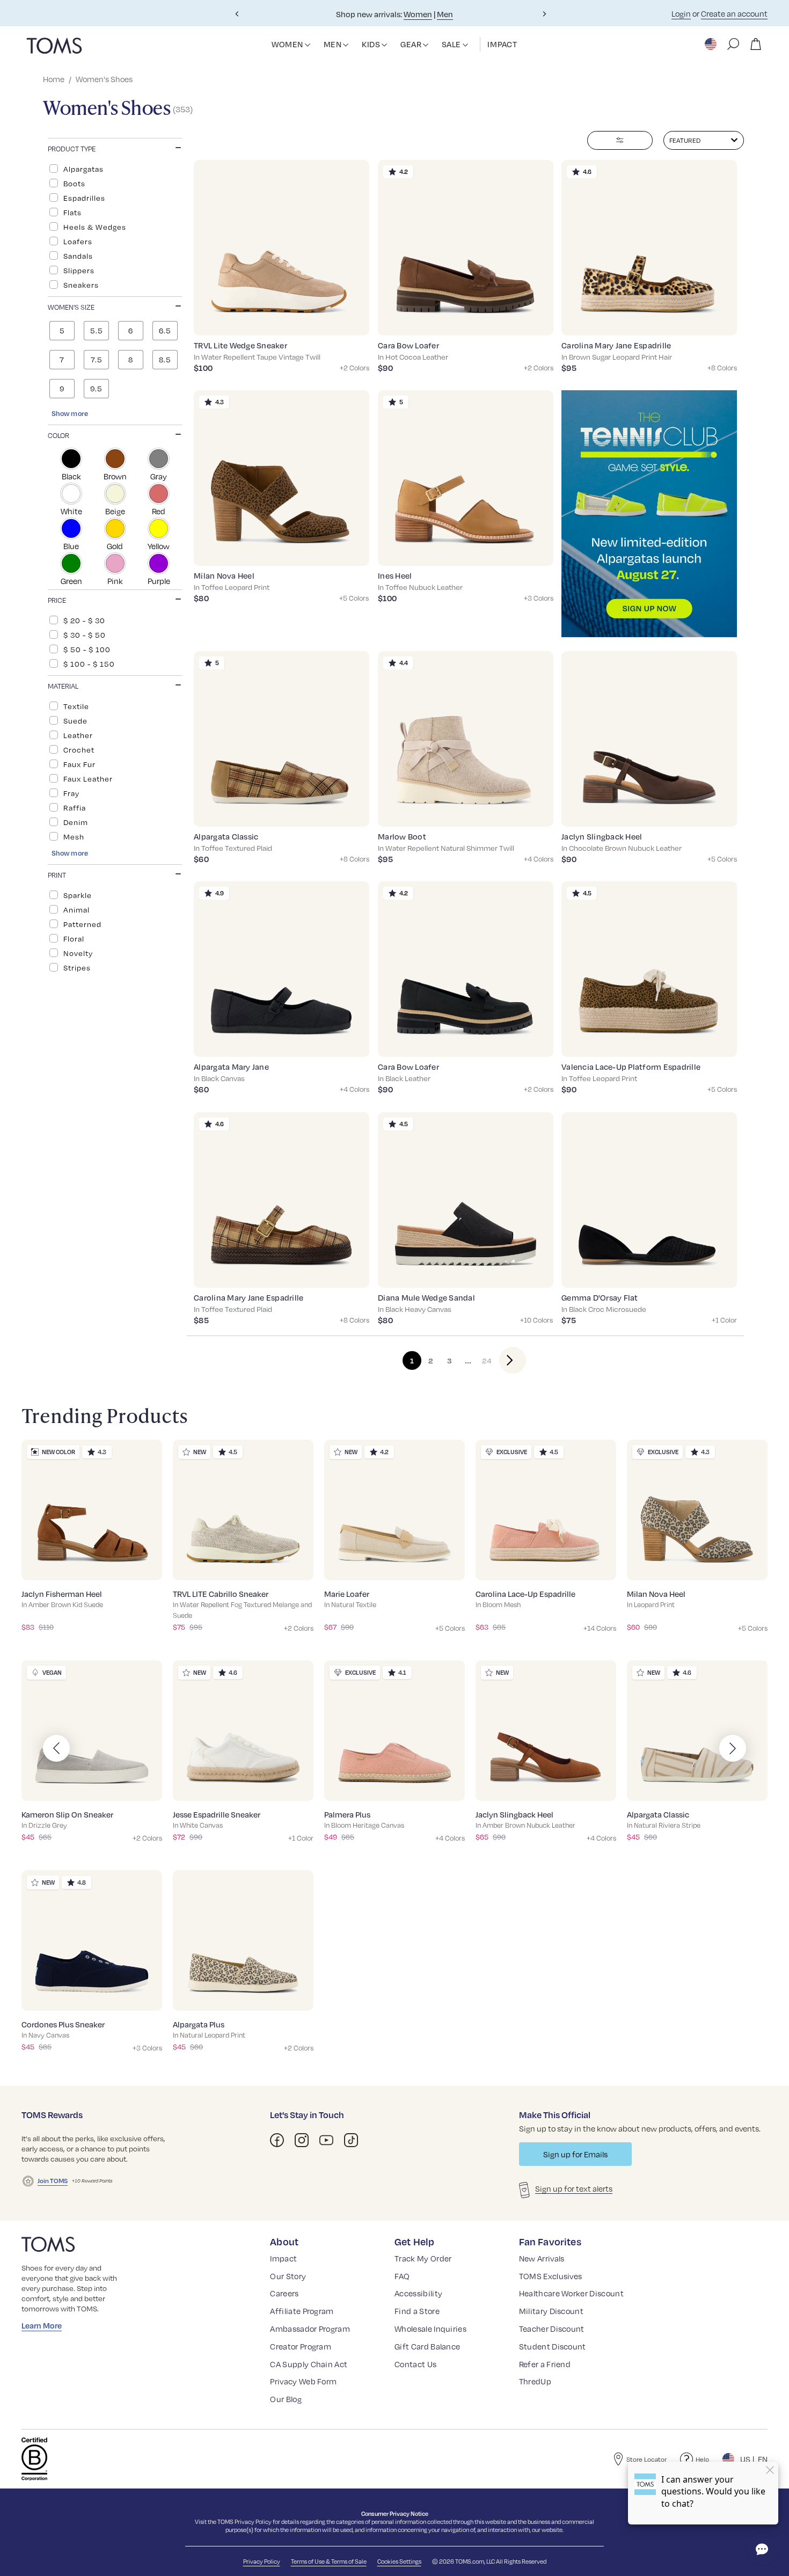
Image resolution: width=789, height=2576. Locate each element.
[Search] (733, 44)
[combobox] (704, 140)
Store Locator (646, 2459)
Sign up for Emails (575, 2154)
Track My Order (423, 2258)
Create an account (734, 13)
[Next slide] (544, 14)
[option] (115, 169)
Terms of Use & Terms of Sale (329, 2561)
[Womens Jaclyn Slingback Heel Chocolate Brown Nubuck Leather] (649, 739)
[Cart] (756, 44)
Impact (283, 2258)
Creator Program (301, 2346)
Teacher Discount (552, 2329)
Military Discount (551, 2311)
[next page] (504, 1360)
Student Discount (553, 2346)
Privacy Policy (253, 2522)
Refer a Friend (545, 2364)
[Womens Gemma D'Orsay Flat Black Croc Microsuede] (649, 1200)
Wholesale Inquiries (430, 2329)
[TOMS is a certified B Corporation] (34, 2459)
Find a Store (417, 2311)
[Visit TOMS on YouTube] (326, 2140)
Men (445, 14)
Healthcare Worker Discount (571, 2293)
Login (681, 13)
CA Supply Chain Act (309, 2364)
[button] (308, 45)
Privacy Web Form (303, 2381)
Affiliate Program (302, 2311)
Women (418, 14)
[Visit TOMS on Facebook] (277, 2140)
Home (54, 79)
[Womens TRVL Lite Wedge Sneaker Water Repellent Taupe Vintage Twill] (282, 248)
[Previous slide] (237, 14)
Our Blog (286, 2399)
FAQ (402, 2276)
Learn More (42, 2325)
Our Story (288, 2276)
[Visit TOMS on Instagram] (302, 2140)
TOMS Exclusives (551, 2276)
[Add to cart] (348, 319)
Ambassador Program (310, 2329)
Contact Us (415, 2364)
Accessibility (418, 2293)
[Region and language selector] (712, 44)
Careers (284, 2293)
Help (702, 2459)
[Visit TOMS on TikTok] (351, 2140)
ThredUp (535, 2381)
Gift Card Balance (427, 2346)
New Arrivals (542, 2258)
